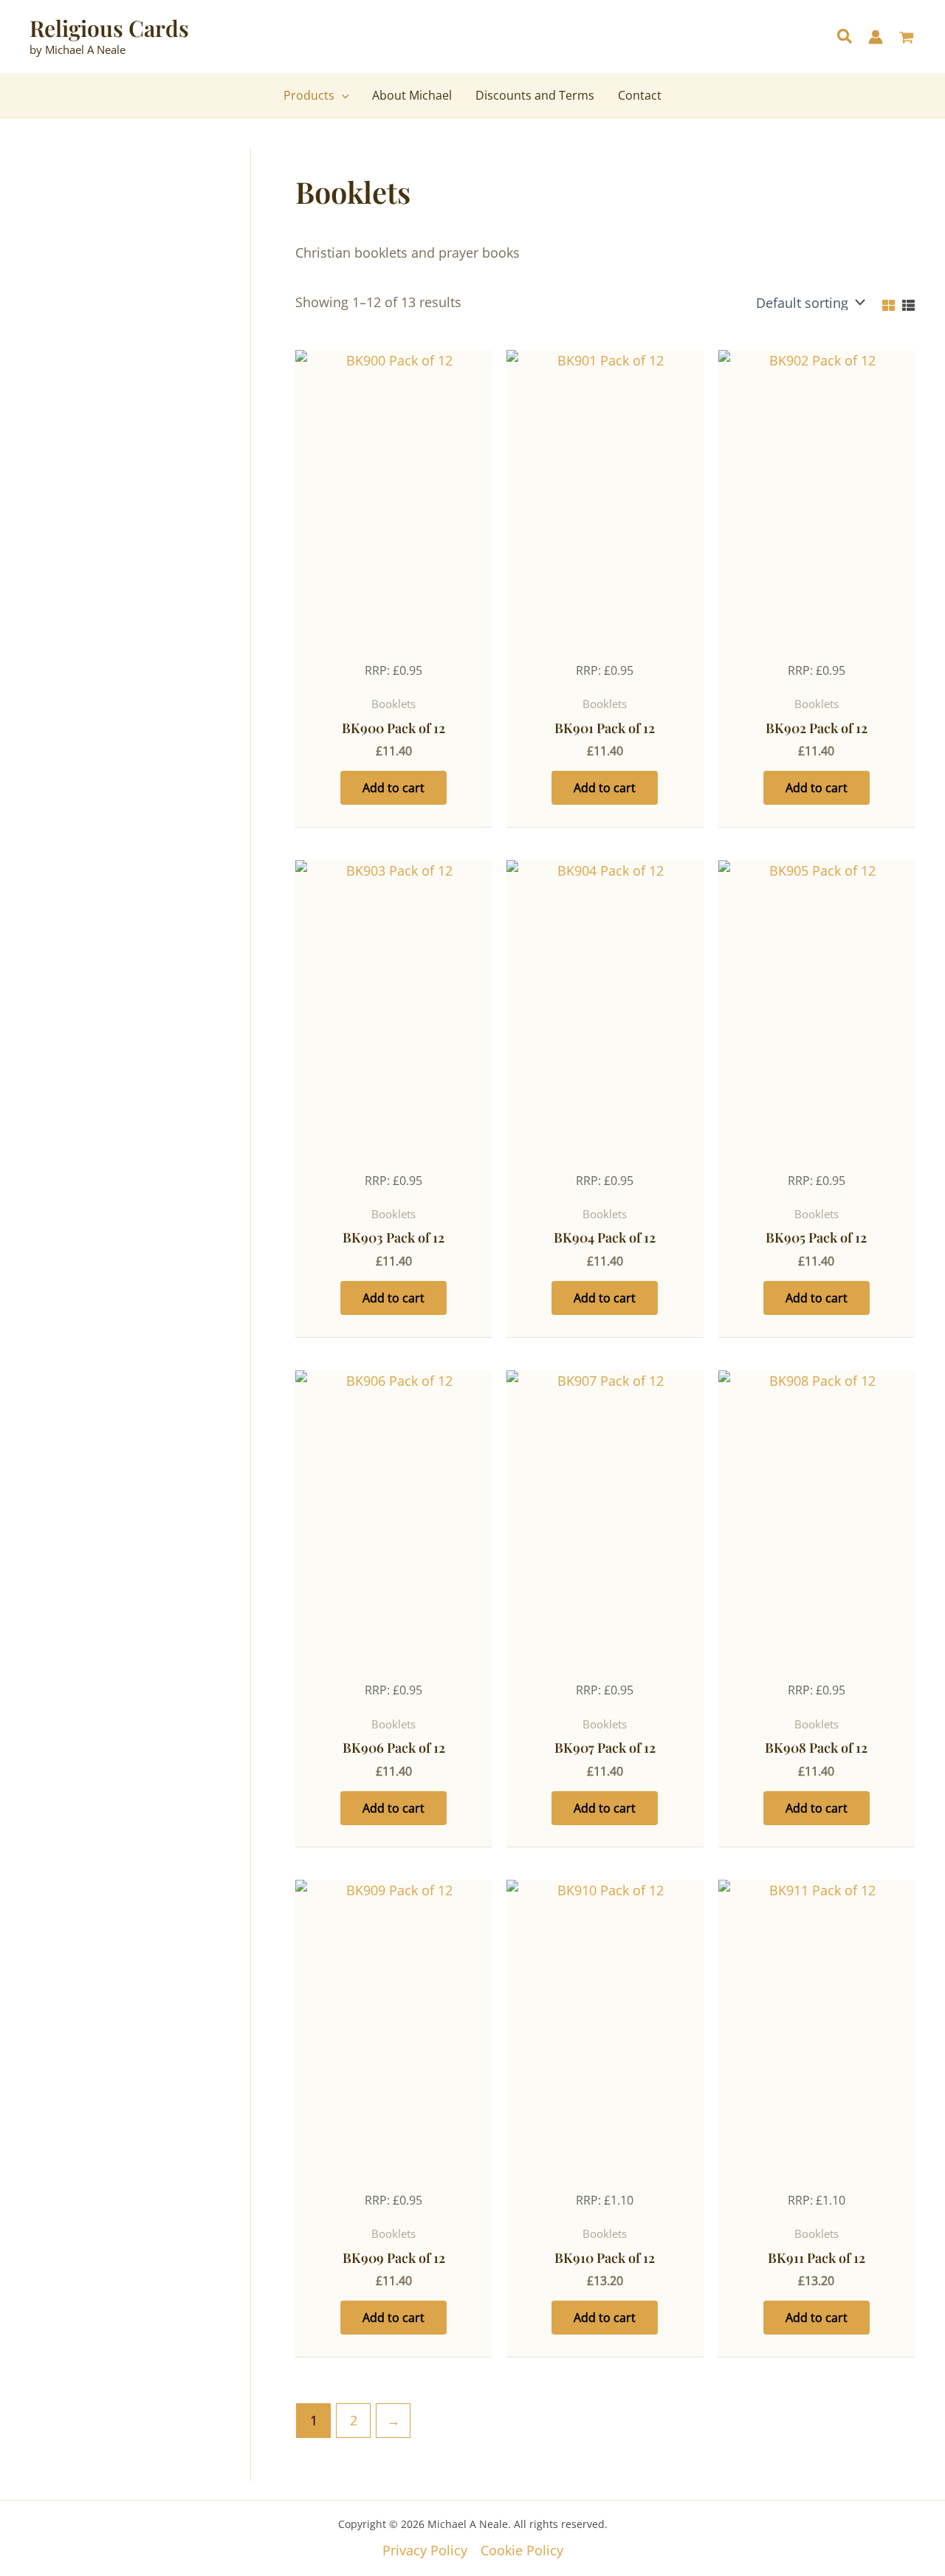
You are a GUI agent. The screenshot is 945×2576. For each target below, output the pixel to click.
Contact (640, 95)
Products (309, 95)
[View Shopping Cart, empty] (907, 39)
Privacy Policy (425, 2550)
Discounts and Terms (535, 95)
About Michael (412, 95)
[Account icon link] (876, 37)
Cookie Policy (522, 2550)
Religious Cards (109, 28)
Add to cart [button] (394, 788)
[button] (845, 38)
